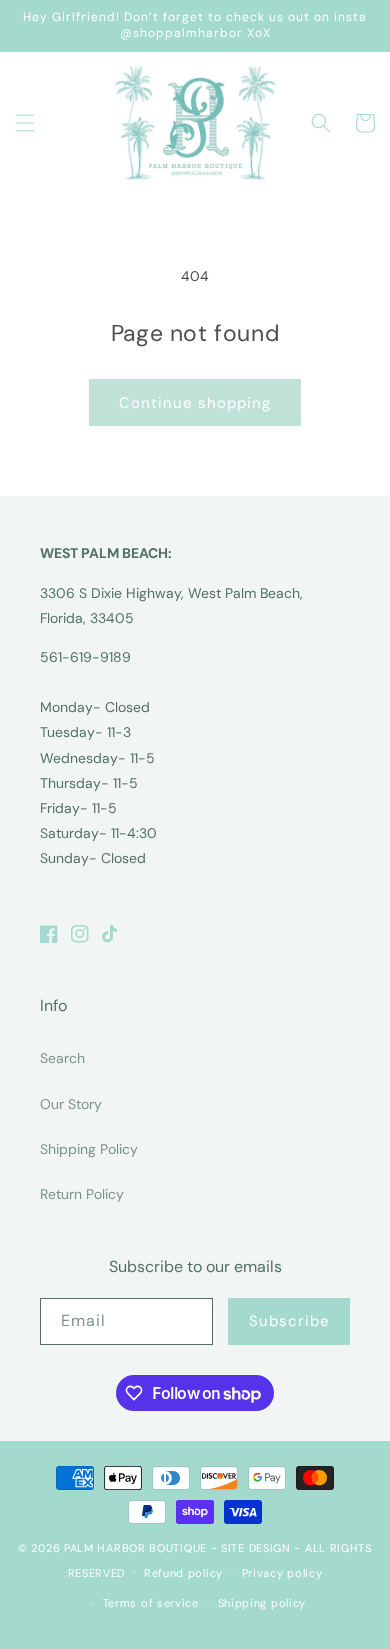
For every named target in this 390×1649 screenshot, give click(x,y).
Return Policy (82, 1194)
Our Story (71, 1104)
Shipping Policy (89, 1149)
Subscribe (289, 1321)
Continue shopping (195, 403)
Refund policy (183, 1573)
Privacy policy (282, 1573)
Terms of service (151, 1603)
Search (62, 1058)
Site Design (256, 1548)
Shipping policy (262, 1603)
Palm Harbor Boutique (135, 1548)
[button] (25, 123)
